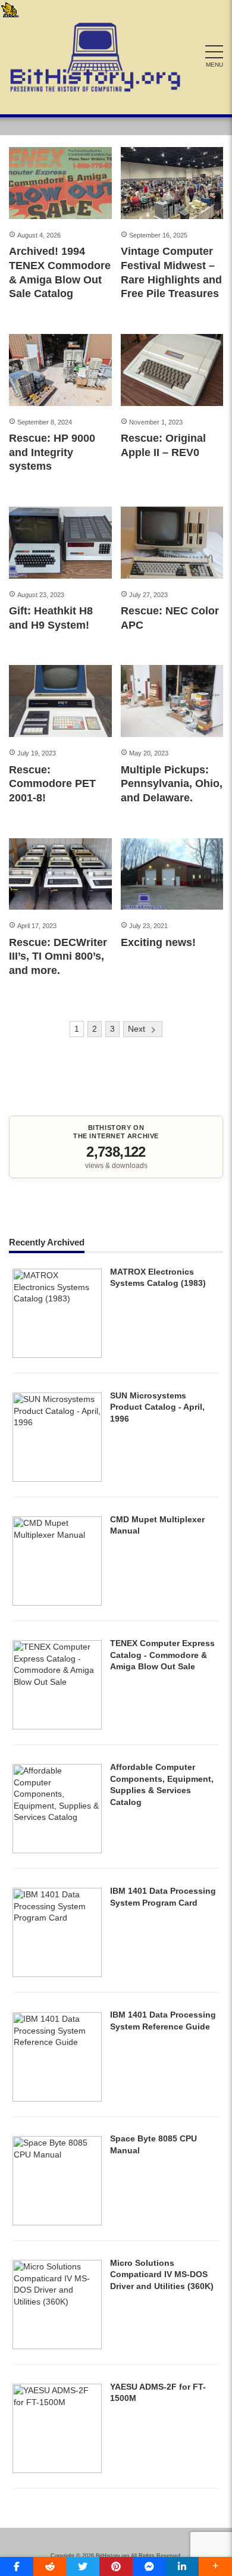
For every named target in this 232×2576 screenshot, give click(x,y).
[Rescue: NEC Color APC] (172, 543)
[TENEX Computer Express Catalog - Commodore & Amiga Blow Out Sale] (57, 1726)
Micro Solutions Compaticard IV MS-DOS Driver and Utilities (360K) (162, 2274)
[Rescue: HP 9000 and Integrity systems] (60, 370)
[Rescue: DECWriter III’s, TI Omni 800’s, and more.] (60, 874)
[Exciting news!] (172, 874)
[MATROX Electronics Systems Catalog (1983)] (57, 1355)
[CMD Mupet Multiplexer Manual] (57, 1603)
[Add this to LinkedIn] (183, 2566)
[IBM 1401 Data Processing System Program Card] (57, 1974)
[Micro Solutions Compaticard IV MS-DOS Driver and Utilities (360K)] (57, 2346)
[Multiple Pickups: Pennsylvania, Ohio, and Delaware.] (172, 701)
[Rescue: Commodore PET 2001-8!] (60, 701)
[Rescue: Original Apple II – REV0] (172, 370)
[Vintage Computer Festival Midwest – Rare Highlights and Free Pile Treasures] (172, 183)
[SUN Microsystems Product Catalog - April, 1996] (57, 1479)
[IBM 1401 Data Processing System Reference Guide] (57, 2099)
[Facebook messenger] (149, 2566)
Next (137, 1029)
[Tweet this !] (83, 2566)
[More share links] (215, 2566)
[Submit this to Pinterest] (116, 2566)
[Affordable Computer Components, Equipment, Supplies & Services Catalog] (57, 1850)
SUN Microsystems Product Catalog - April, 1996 (157, 1407)
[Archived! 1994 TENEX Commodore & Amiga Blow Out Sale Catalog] (60, 183)
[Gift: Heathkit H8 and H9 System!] (60, 543)
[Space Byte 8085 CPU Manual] (57, 2222)
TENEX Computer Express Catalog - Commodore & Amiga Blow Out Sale (162, 1655)
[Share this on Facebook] (17, 2566)
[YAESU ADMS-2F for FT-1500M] (57, 2470)
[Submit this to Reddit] (50, 2566)
